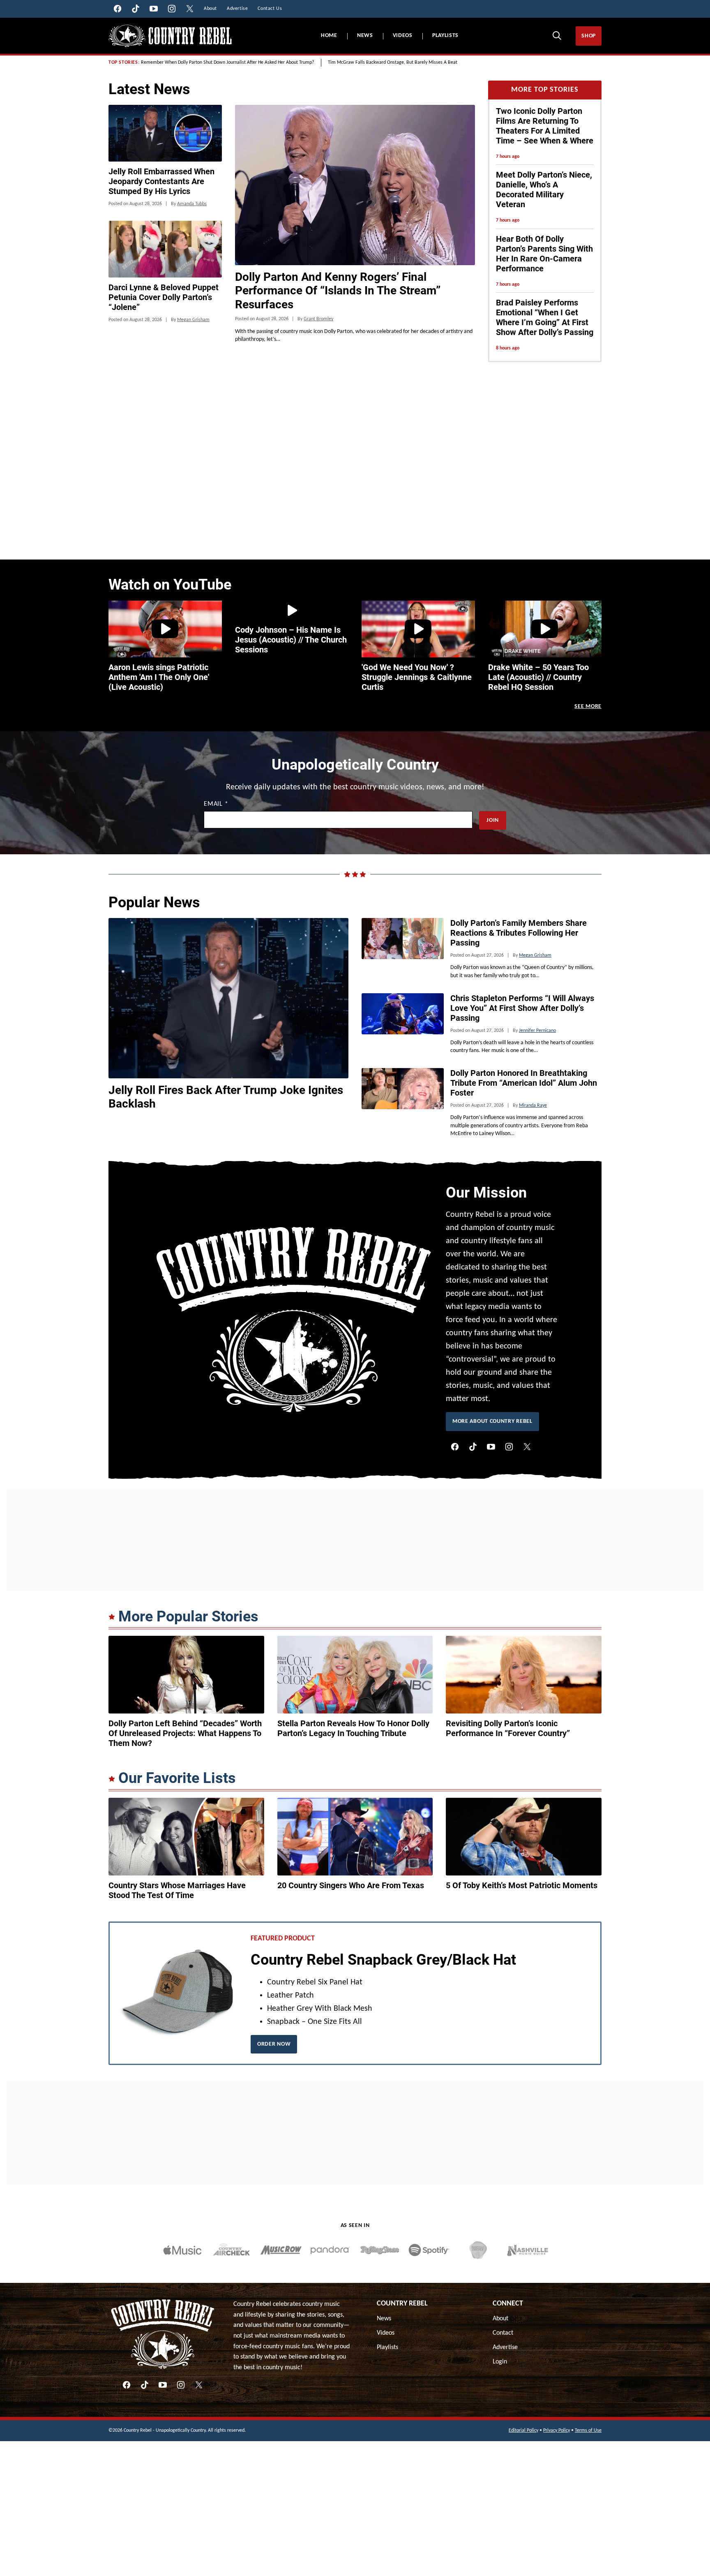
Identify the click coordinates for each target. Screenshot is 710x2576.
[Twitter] (527, 1447)
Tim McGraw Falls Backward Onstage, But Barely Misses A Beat (393, 62)
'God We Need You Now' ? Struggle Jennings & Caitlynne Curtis (417, 677)
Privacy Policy (557, 2430)
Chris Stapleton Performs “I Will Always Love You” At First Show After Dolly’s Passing (522, 1008)
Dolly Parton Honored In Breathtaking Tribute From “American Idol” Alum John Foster (524, 1083)
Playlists (445, 36)
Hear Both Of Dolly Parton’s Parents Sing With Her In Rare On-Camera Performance (544, 254)
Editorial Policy (523, 2430)
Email (216, 804)
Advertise (505, 2347)
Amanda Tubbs (192, 204)
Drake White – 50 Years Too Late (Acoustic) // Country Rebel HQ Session (538, 677)
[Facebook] (455, 1447)
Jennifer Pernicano (537, 1031)
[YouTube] (491, 1447)
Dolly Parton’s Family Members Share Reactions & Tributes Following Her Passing (519, 933)
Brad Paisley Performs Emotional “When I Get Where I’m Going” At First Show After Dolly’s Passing (545, 317)
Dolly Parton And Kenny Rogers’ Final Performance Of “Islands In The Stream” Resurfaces (338, 291)
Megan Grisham (193, 320)
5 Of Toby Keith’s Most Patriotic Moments (522, 1885)
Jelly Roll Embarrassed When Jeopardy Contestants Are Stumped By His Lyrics (161, 181)
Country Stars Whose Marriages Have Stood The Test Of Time (177, 1890)
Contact (503, 2333)
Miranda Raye (533, 1105)
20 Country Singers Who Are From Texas (351, 1885)
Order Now (274, 2044)
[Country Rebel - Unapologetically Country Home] (170, 36)
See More (588, 706)
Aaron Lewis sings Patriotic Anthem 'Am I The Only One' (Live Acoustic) (159, 677)
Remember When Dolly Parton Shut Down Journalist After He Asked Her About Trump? (228, 62)
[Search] (557, 35)
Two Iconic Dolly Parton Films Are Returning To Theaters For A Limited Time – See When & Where (545, 126)
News (365, 36)
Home (329, 36)
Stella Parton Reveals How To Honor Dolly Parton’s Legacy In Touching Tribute (353, 1728)
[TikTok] (473, 1447)
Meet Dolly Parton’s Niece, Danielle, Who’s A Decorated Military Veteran (544, 190)
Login (500, 2362)
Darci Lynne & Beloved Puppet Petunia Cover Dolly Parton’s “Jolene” (164, 297)
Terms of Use (588, 2430)
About (500, 2319)
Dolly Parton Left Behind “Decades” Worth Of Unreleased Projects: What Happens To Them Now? (185, 1733)
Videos (403, 36)
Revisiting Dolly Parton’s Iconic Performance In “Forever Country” (508, 1728)
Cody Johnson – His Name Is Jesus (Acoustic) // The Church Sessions (291, 640)
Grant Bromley (318, 319)
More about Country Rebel (492, 1421)
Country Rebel (402, 2304)
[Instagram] (509, 1447)
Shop (589, 36)
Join (493, 820)
